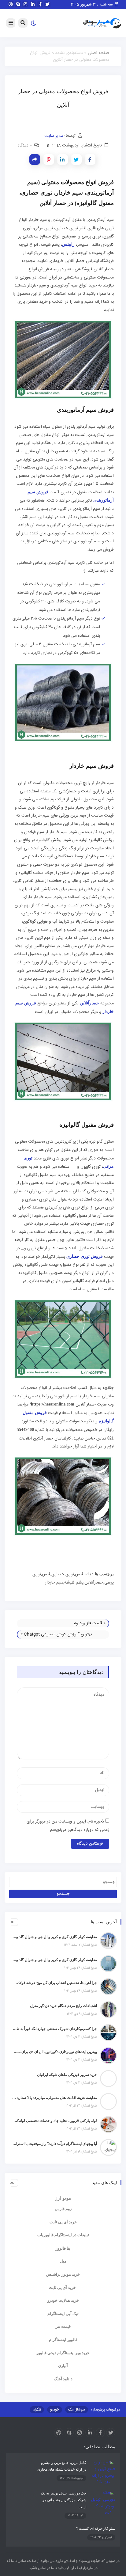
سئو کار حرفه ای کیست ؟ (96, 2529)
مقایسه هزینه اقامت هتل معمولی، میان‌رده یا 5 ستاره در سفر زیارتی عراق (55, 2098)
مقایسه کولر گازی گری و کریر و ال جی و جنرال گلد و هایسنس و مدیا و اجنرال (55, 1937)
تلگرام (37, 2410)
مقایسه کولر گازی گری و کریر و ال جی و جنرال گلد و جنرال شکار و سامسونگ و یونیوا (55, 1960)
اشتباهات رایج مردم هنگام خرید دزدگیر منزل (63, 2006)
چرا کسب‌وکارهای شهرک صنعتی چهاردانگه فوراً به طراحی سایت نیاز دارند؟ (55, 2029)
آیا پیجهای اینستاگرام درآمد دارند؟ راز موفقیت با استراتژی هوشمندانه (55, 2144)
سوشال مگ (77, 2410)
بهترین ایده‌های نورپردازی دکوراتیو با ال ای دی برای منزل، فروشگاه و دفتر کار (55, 2052)
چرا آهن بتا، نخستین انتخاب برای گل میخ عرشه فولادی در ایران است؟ (55, 1983)
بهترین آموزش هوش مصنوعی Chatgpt (58, 1634)
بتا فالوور (63, 2248)
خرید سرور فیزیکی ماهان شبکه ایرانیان (67, 2075)
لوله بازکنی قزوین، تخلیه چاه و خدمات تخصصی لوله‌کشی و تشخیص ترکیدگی (55, 2121)
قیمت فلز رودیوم (88, 1623)
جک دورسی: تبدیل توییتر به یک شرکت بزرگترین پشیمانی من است (64, 2500)
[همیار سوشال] (102, 24)
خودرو (55, 2410)
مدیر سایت (54, 136)
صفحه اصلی (98, 53)
